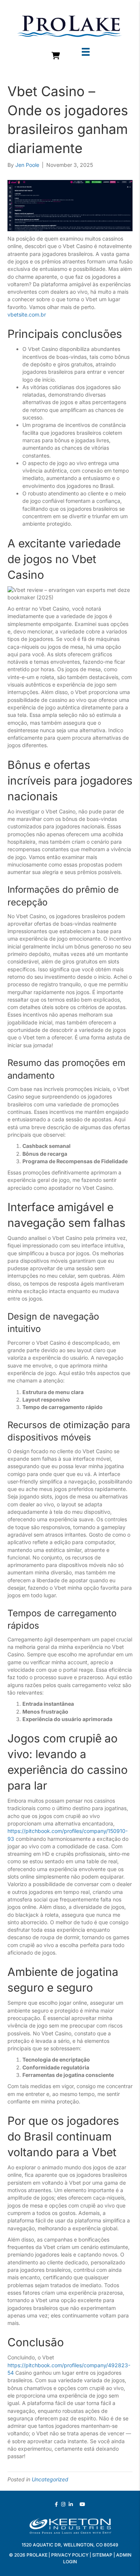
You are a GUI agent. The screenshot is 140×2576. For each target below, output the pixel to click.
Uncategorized (50, 2479)
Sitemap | (104, 2555)
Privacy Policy (70, 2555)
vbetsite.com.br (27, 314)
